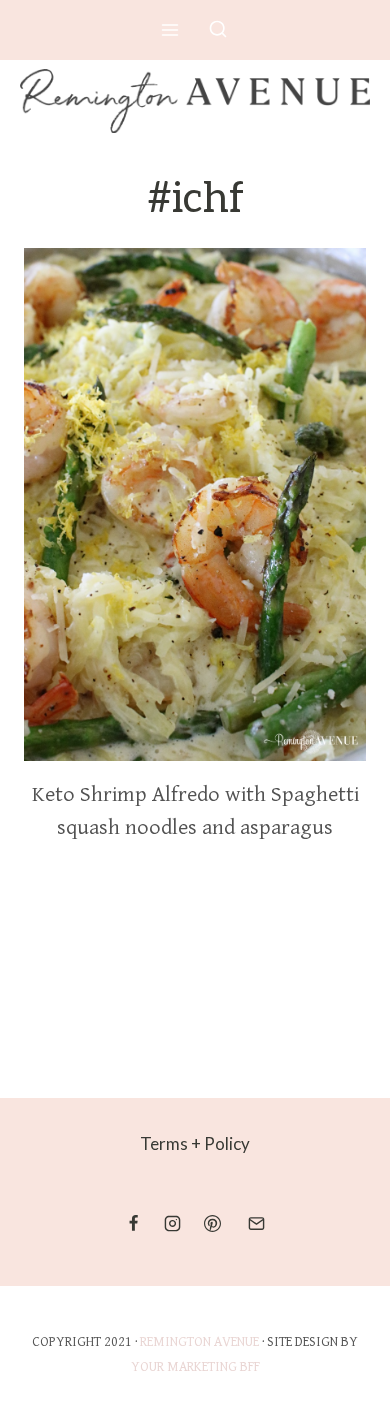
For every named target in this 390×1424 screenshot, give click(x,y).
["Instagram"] (173, 1224)
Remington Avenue (199, 1342)
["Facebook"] (134, 1224)
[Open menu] (170, 29)
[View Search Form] (218, 30)
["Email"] (256, 1224)
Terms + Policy (195, 1143)
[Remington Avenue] (195, 101)
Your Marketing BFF (195, 1367)
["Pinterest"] (212, 1224)
